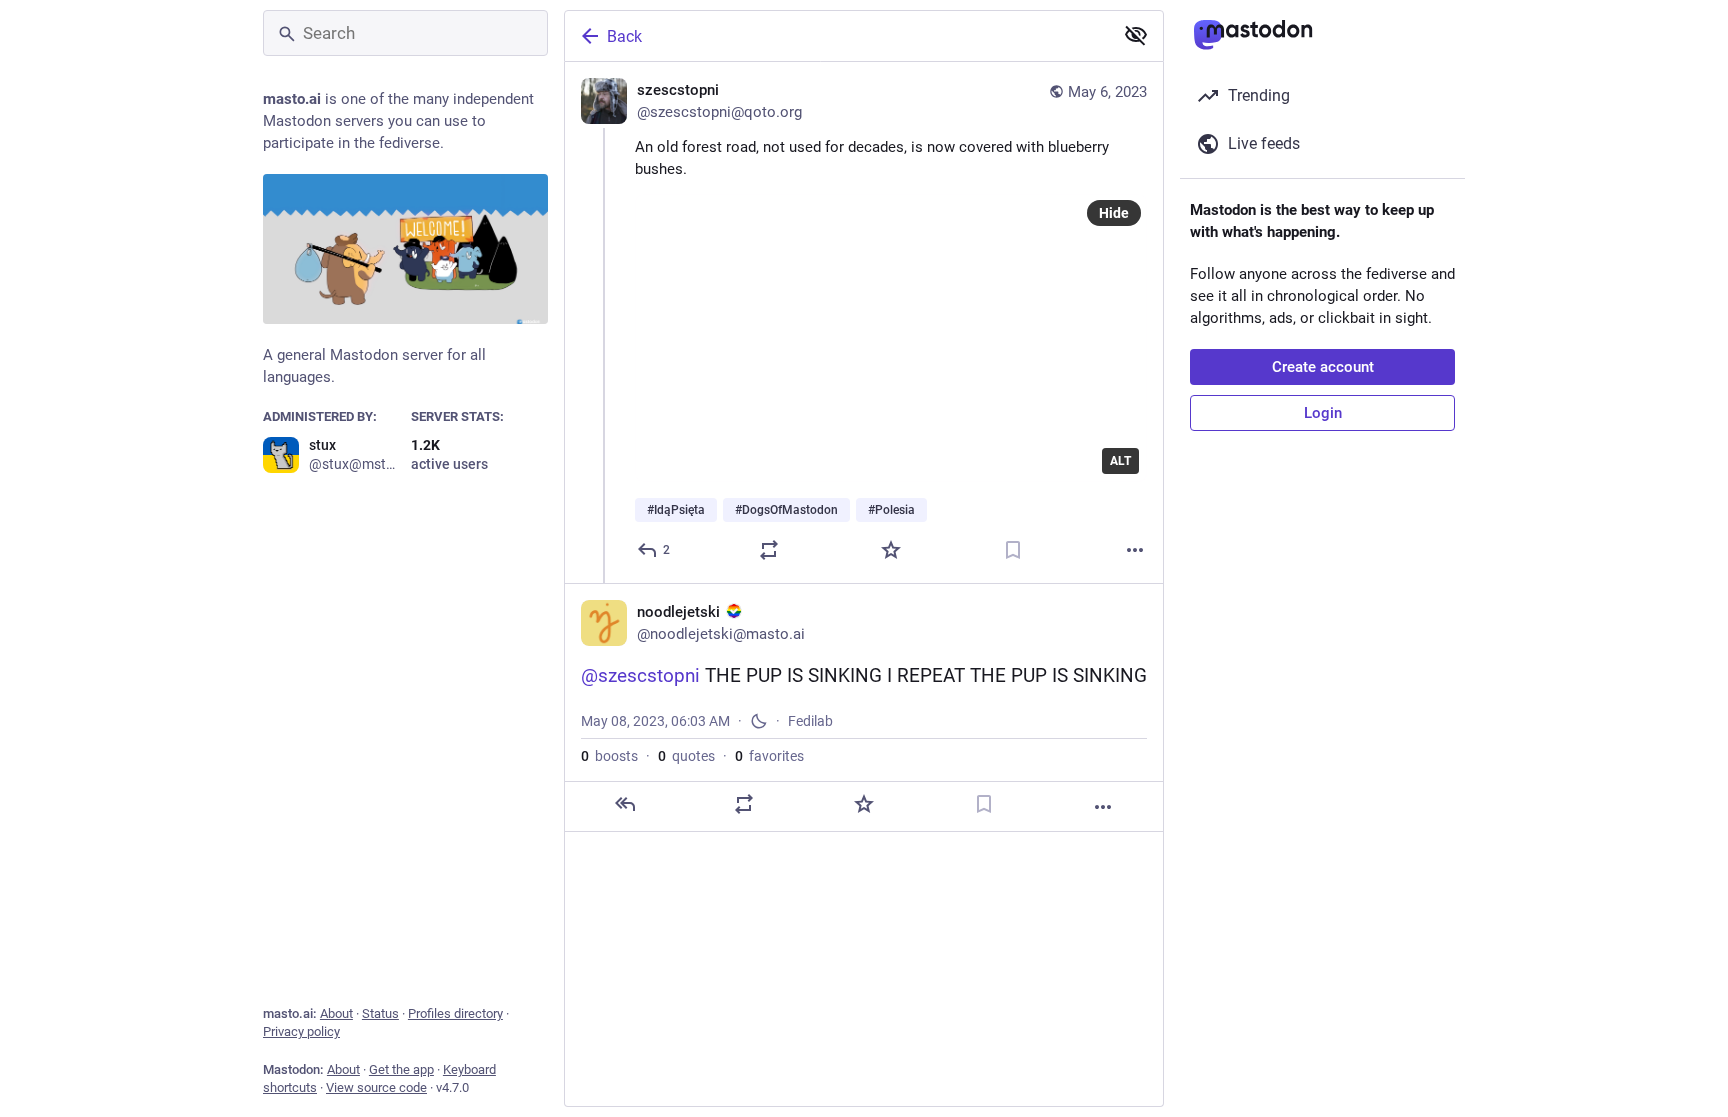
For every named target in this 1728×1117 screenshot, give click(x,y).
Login (1323, 413)
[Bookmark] (1013, 550)
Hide (1114, 213)
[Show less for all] (1136, 35)
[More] (1135, 550)
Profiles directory (455, 1013)
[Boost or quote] (769, 550)
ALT (1120, 461)
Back (624, 36)
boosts (609, 756)
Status (380, 1013)
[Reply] (625, 804)
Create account (1323, 367)
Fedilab (810, 721)
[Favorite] (891, 550)
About (336, 1013)
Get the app (401, 1069)
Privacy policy (301, 1031)
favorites (769, 756)
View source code (376, 1087)
